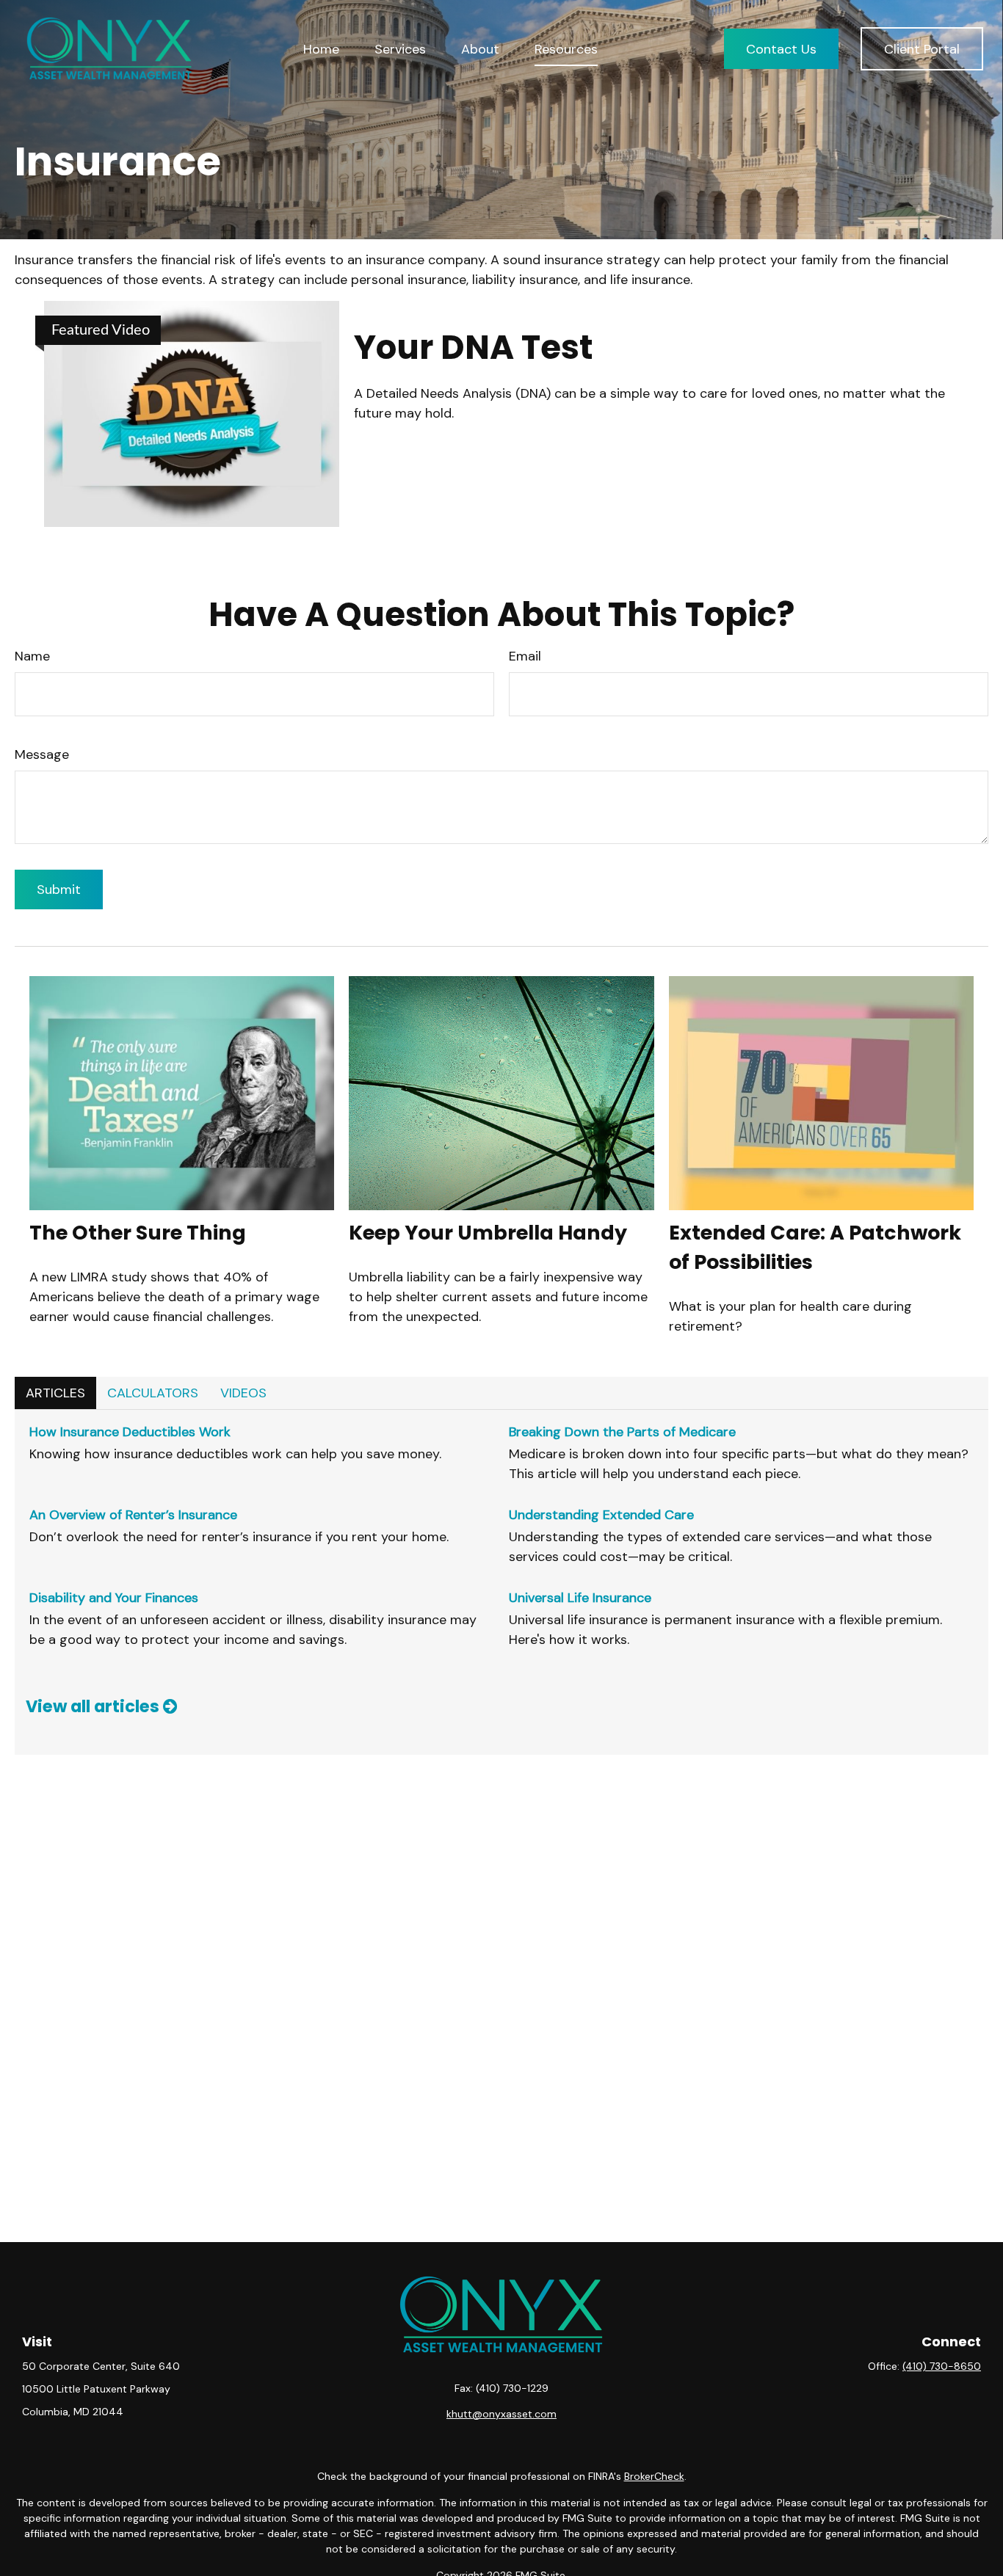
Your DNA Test (473, 348)
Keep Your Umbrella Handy (488, 1233)
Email (525, 656)
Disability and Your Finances (114, 1598)
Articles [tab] (55, 1393)
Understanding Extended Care (601, 1515)
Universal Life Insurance (580, 1598)
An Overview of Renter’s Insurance (133, 1515)
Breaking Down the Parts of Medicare (622, 1432)
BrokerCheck (654, 2476)
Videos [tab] (243, 1393)
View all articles (94, 1706)
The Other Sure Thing (138, 1233)
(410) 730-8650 (942, 2366)
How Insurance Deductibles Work (130, 1432)
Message (42, 754)
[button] (321, 49)
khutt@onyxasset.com (501, 2414)
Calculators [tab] (153, 1393)
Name (32, 656)
